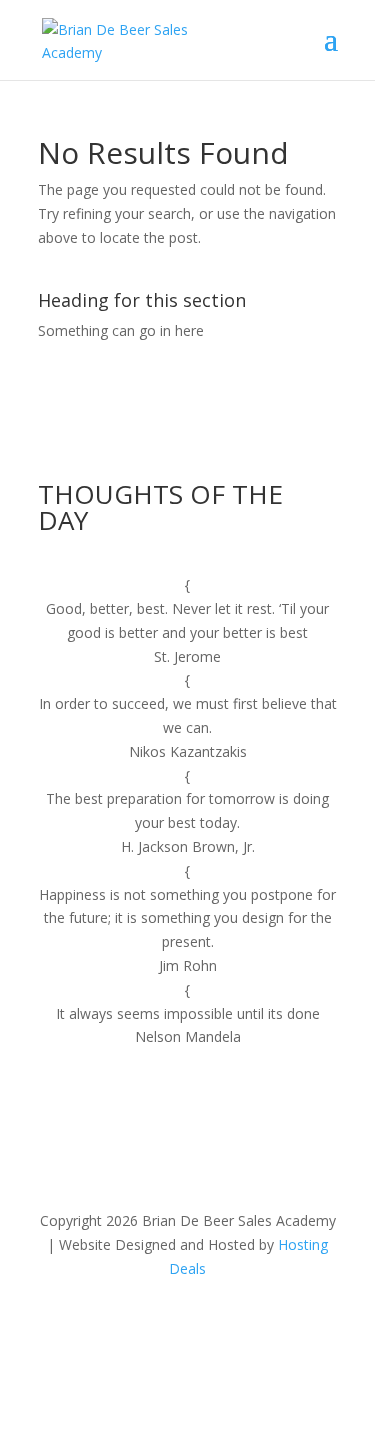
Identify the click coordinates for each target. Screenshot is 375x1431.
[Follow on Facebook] (128, 1327)
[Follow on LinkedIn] (208, 1327)
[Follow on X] (168, 1327)
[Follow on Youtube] (248, 1327)
